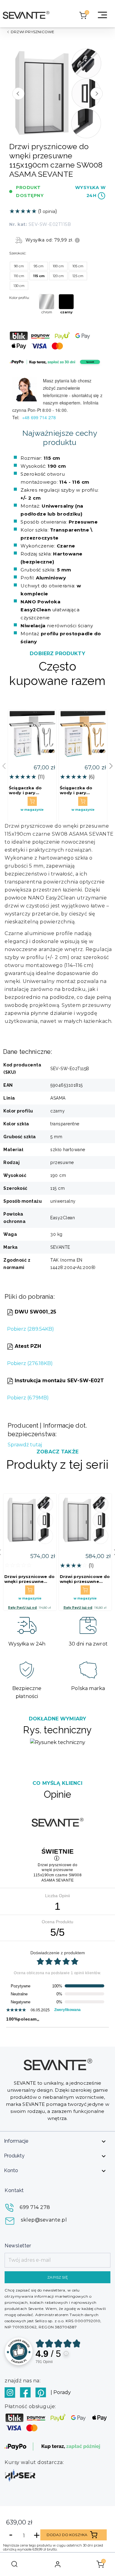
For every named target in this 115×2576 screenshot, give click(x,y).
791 (44, 2362)
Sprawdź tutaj (25, 1445)
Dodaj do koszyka (67, 2535)
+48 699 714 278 (40, 417)
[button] (111, 766)
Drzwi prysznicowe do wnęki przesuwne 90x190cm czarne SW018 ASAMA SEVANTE (29, 1579)
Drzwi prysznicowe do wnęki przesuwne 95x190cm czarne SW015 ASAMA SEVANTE (85, 1579)
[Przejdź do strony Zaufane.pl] (19, 2351)
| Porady (61, 2392)
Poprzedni (18, 94)
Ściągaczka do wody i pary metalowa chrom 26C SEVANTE (28, 790)
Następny (97, 94)
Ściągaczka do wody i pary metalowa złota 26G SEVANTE (78, 790)
